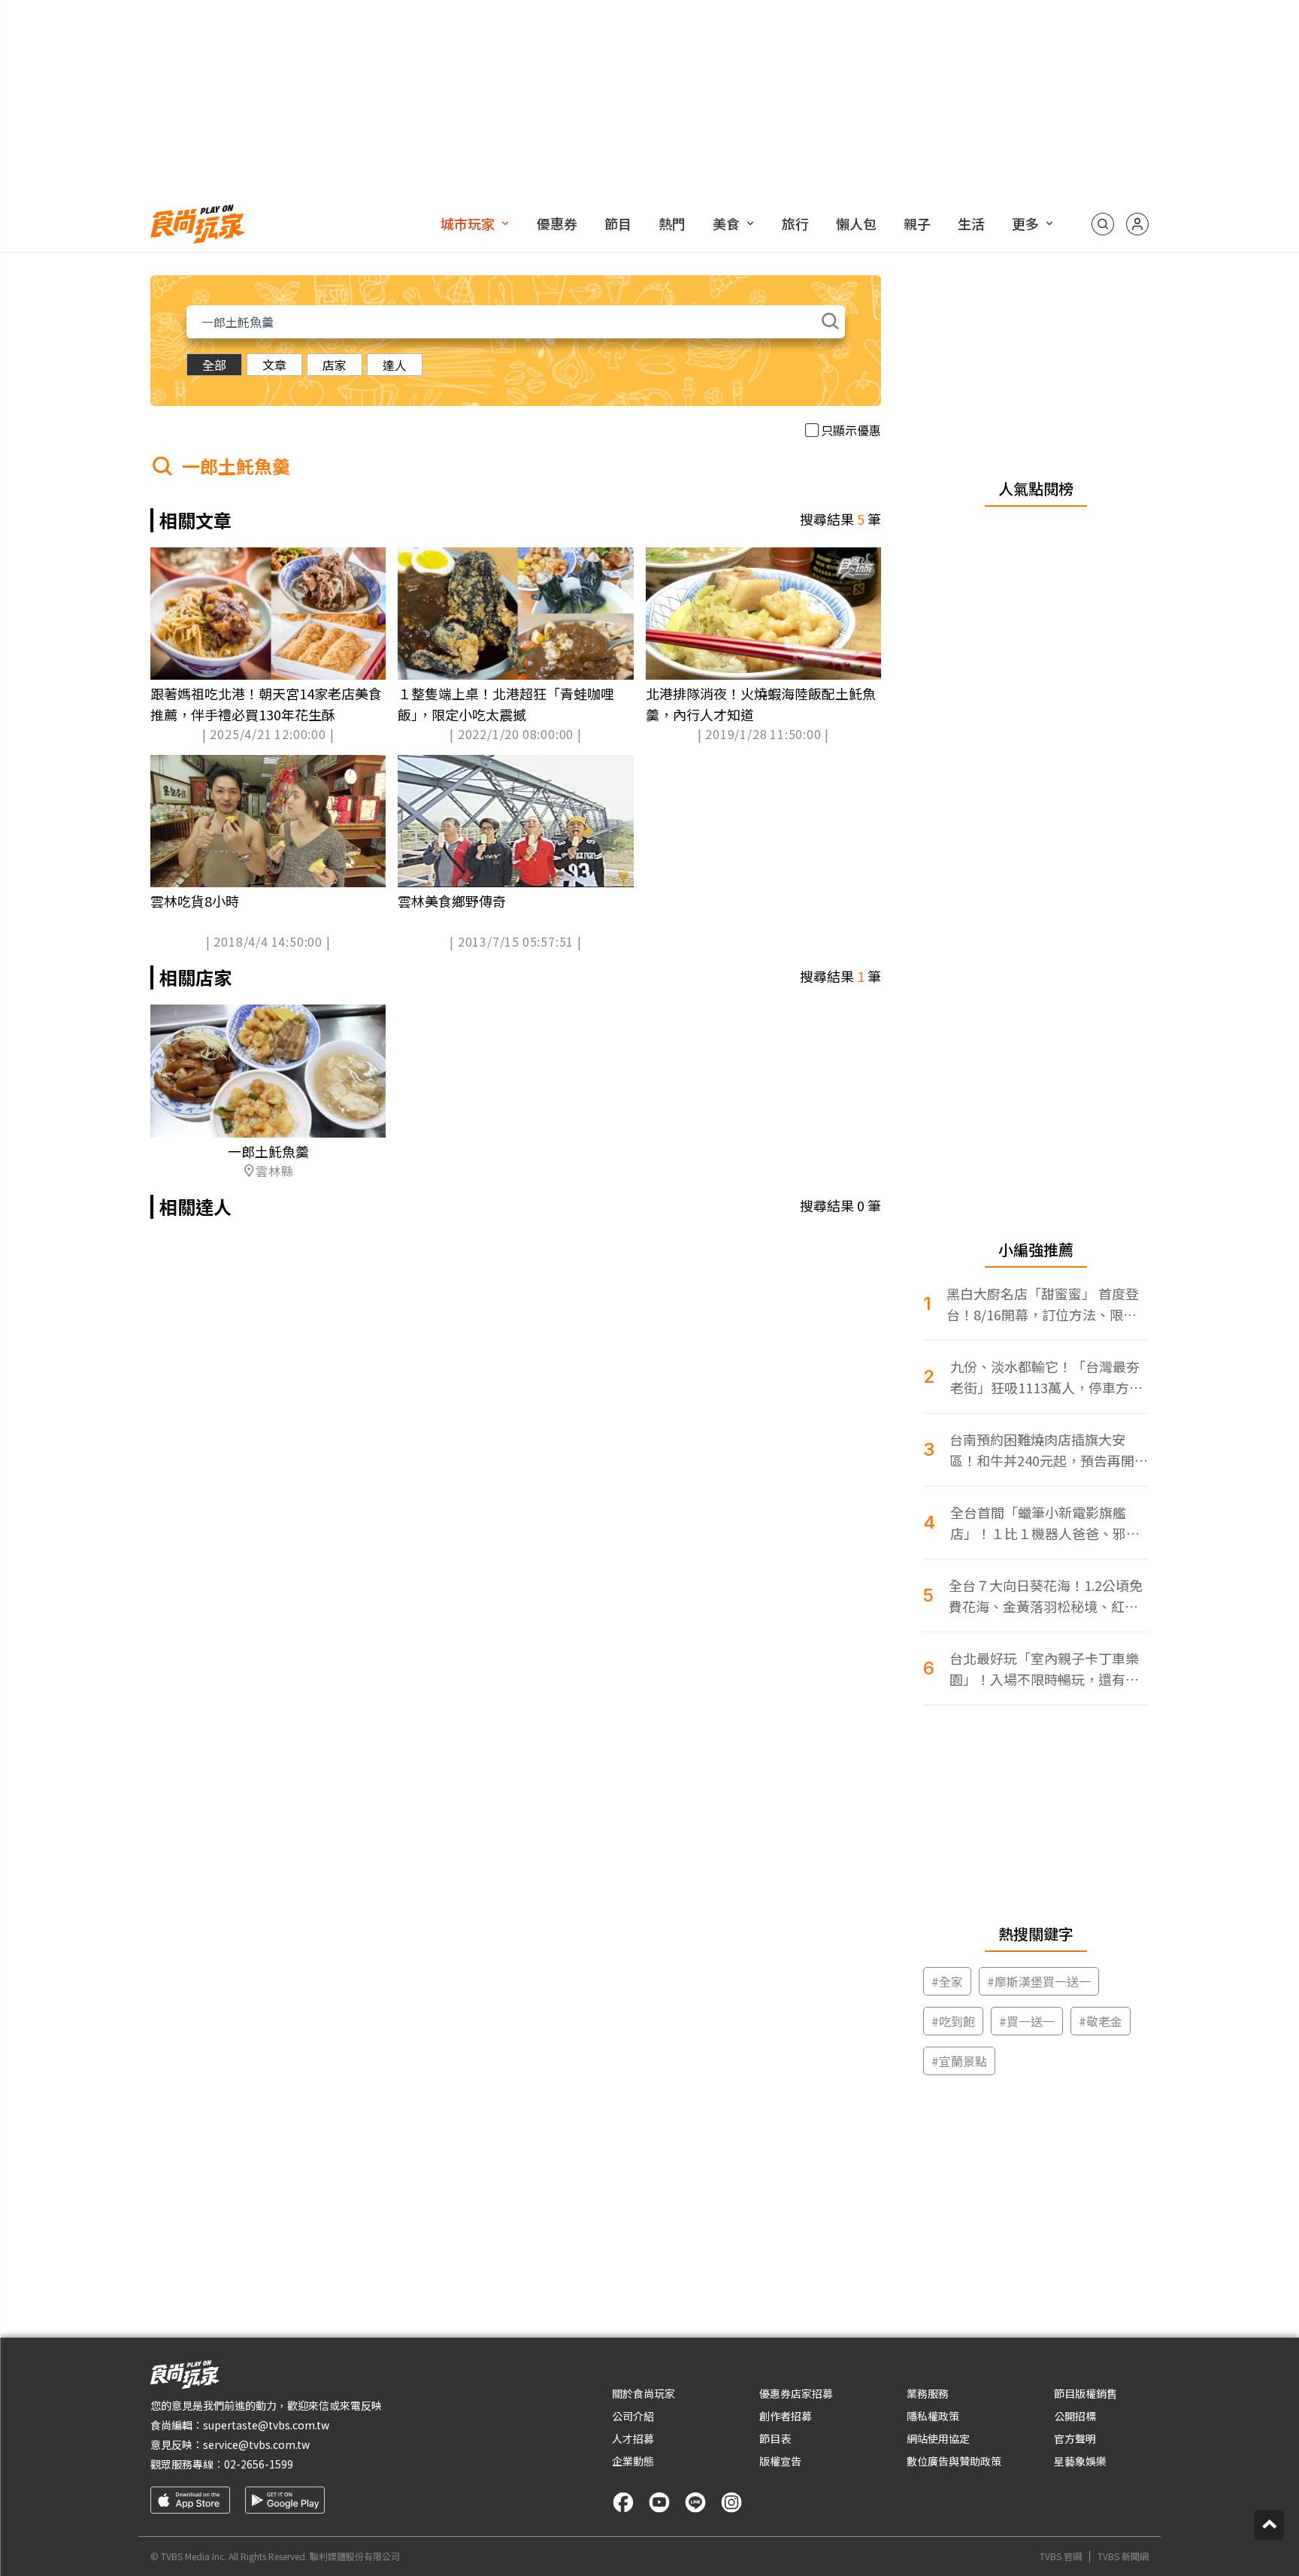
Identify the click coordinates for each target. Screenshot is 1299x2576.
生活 (971, 223)
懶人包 (856, 223)
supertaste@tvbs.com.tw (266, 2425)
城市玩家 (468, 223)
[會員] (1137, 224)
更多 (1025, 223)
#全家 (947, 1981)
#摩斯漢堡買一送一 (1039, 1981)
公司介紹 (633, 2416)
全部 (214, 365)
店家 (335, 365)
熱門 (672, 223)
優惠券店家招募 (796, 2393)
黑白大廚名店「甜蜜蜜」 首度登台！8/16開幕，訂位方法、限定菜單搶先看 (1043, 1304)
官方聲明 (1075, 2438)
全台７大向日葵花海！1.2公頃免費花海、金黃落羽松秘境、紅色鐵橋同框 (1046, 1596)
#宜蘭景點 (959, 2061)
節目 (618, 223)
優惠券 (557, 223)
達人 (395, 365)
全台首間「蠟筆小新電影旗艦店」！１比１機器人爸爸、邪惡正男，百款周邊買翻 (1045, 1523)
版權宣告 (780, 2461)
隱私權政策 (933, 2416)
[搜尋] (1103, 224)
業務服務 (928, 2393)
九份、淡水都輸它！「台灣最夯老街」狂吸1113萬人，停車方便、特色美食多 (1045, 1377)
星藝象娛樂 (1080, 2461)
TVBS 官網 (1061, 2556)
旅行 (795, 223)
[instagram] (731, 2502)
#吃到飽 (953, 2021)
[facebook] (623, 2502)
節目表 (775, 2438)
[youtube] (659, 2502)
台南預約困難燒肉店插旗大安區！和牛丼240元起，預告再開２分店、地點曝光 (1049, 1450)
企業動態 (633, 2461)
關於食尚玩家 (643, 2393)
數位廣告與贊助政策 (954, 2461)
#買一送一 (1027, 2021)
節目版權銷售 (1086, 2393)
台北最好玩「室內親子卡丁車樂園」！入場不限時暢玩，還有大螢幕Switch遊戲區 (1044, 1669)
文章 (274, 365)
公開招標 (1075, 2416)
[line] (695, 2502)
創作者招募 (786, 2416)
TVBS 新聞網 (1123, 2556)
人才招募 (633, 2438)
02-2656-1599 (259, 2464)
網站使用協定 (938, 2438)
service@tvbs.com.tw (256, 2444)
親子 (917, 223)
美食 (726, 223)
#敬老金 (1101, 2021)
